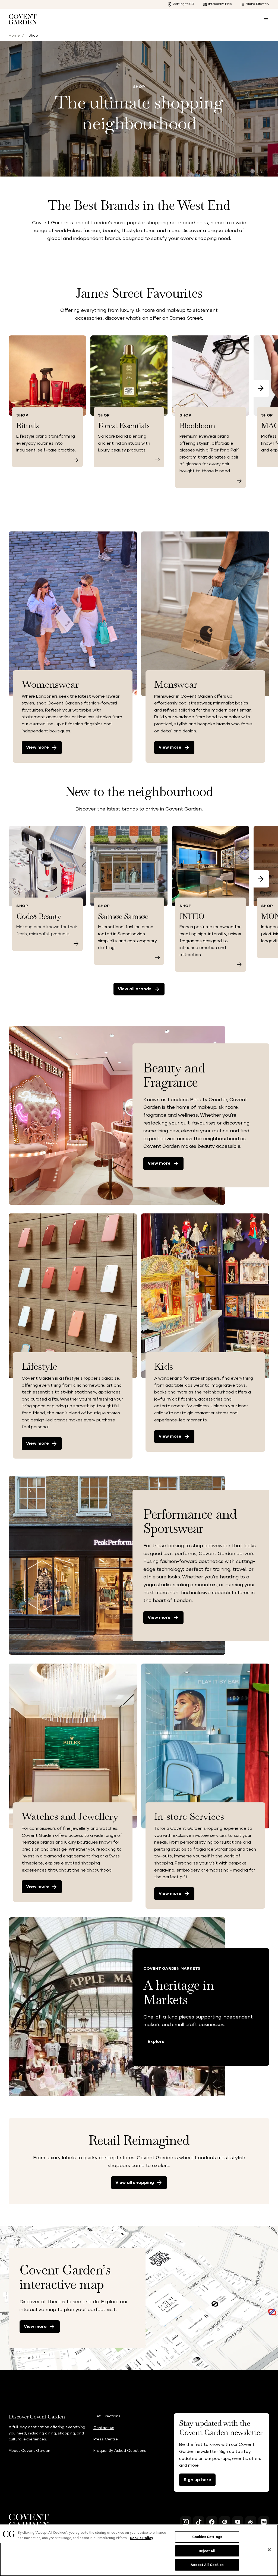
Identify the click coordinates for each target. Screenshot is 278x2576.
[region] (139, 2550)
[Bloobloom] (239, 481)
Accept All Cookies (207, 2565)
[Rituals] (76, 460)
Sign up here (197, 2480)
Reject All (207, 2551)
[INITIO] (239, 964)
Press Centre (106, 2439)
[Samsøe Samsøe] (157, 957)
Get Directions (107, 2416)
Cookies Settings (207, 2537)
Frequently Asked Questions (120, 2451)
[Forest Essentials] (157, 460)
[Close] (269, 2550)
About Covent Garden (29, 2451)
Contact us (104, 2428)
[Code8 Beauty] (76, 943)
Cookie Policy (141, 2538)
